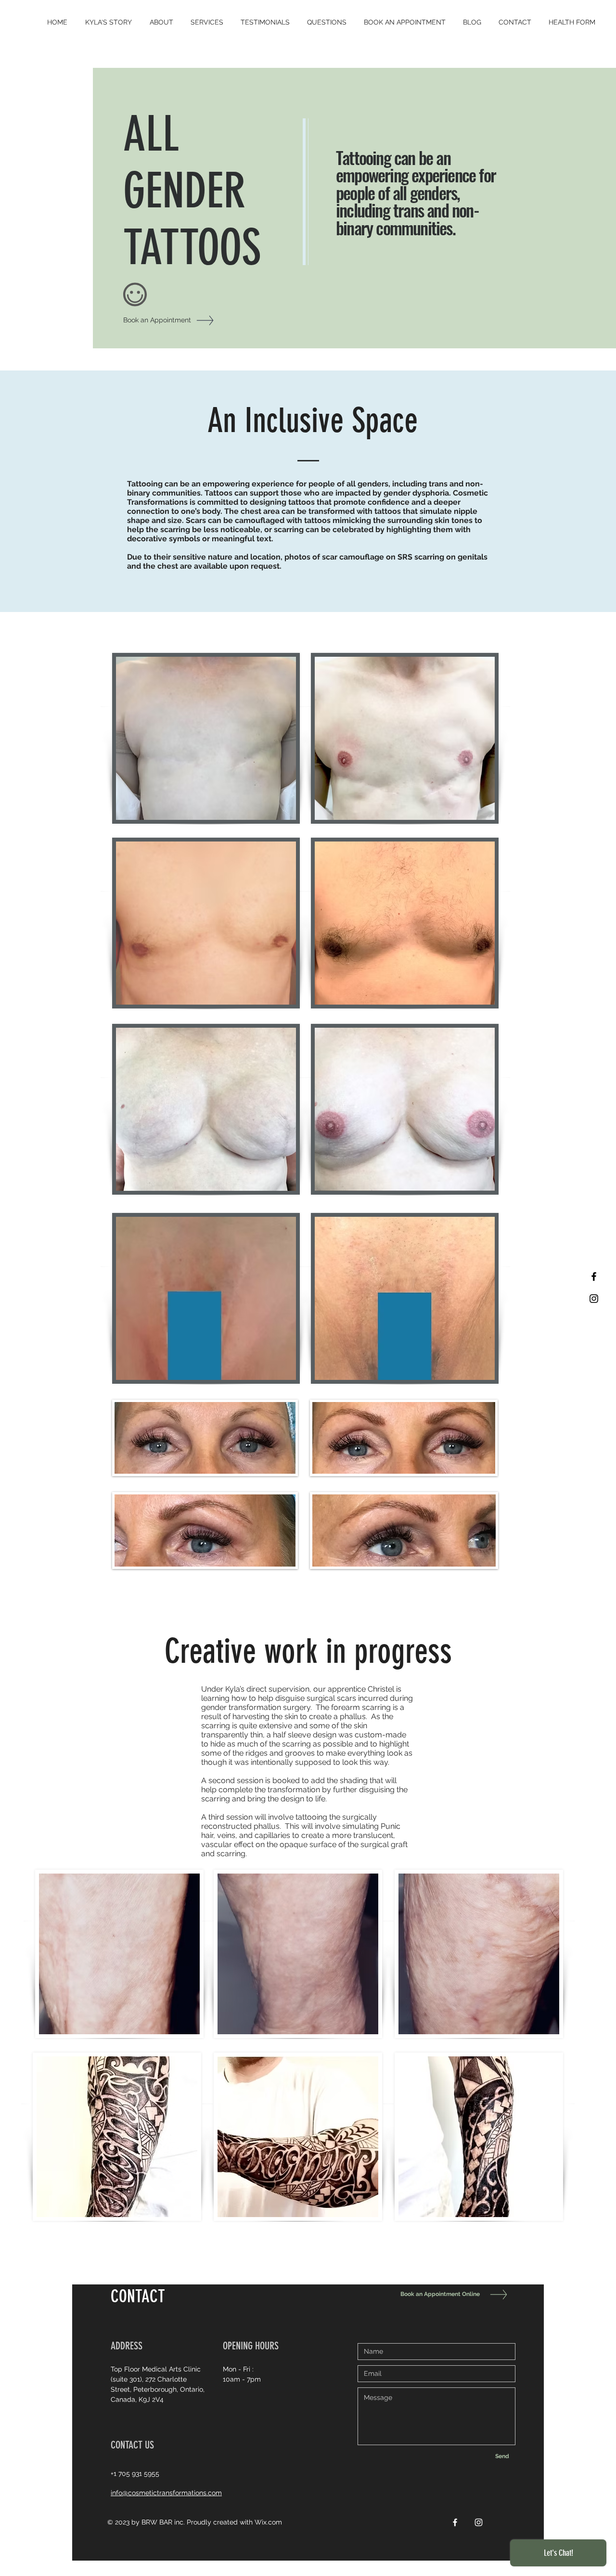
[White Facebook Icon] (455, 2522)
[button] (207, 22)
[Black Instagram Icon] (594, 1299)
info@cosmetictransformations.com (166, 2493)
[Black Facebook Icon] (594, 1276)
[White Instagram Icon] (479, 2522)
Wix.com (268, 2522)
